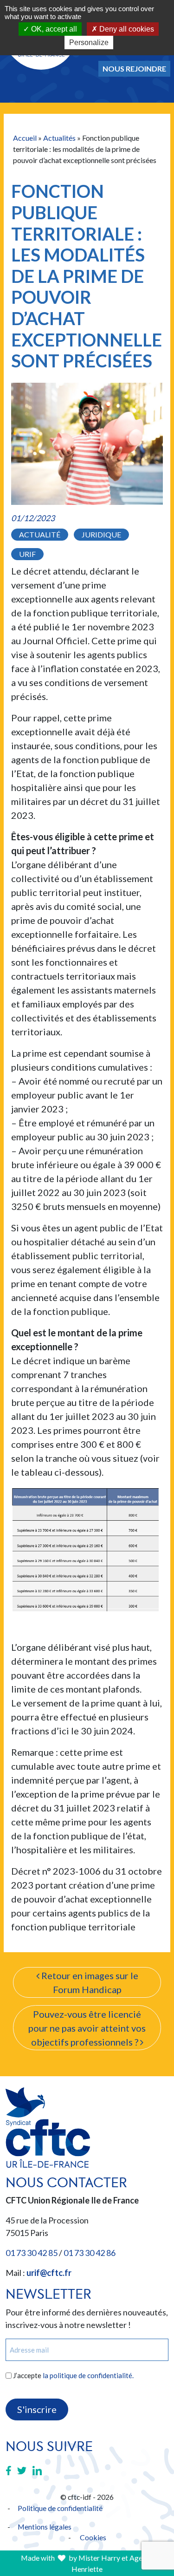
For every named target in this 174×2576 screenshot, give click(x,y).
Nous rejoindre (134, 69)
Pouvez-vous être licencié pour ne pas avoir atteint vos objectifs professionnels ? (87, 2028)
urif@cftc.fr (49, 2273)
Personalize (89, 42)
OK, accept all (53, 29)
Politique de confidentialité (60, 2508)
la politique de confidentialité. (88, 2375)
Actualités (59, 138)
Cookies (93, 2537)
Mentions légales (45, 2527)
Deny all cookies (126, 29)
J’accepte (73, 2375)
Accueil (25, 138)
